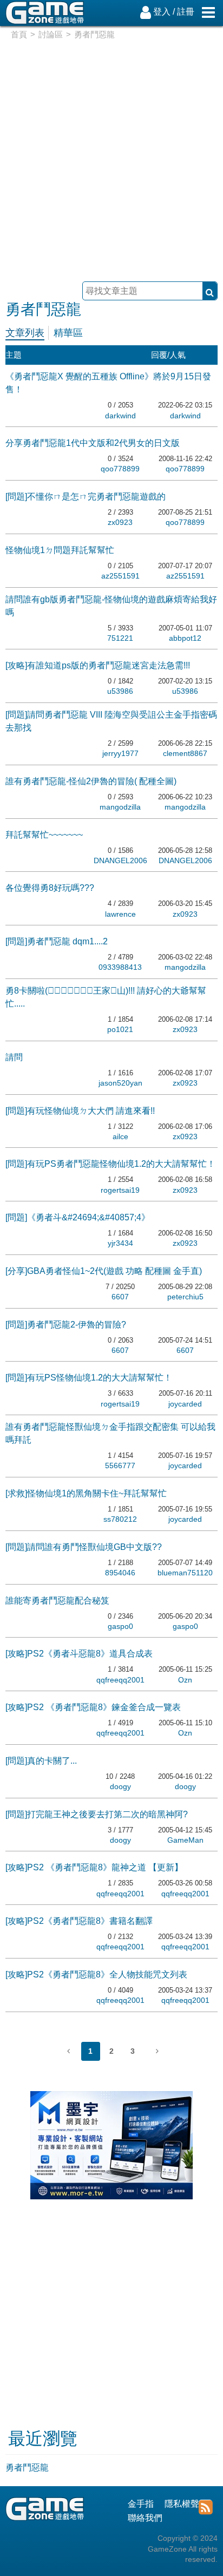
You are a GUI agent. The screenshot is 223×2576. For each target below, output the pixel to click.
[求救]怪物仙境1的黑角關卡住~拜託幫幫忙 (86, 1493)
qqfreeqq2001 (120, 1680)
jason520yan (120, 1083)
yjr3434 (120, 1243)
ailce (120, 1136)
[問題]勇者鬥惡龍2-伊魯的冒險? (66, 1325)
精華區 (68, 333)
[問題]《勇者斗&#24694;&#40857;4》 (78, 1217)
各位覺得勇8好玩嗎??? (50, 888)
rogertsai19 (120, 1190)
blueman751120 (185, 1573)
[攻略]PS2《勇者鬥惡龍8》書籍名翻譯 (79, 1921)
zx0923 (120, 522)
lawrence (120, 914)
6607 (120, 1297)
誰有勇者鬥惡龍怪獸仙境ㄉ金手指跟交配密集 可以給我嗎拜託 (110, 1433)
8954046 (120, 1573)
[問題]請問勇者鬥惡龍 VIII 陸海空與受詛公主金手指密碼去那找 (111, 721)
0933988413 (120, 967)
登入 (162, 12)
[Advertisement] (111, 157)
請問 (14, 1057)
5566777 (120, 1466)
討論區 (51, 34)
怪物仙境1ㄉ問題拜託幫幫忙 (60, 550)
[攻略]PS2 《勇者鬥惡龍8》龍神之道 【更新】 (94, 1867)
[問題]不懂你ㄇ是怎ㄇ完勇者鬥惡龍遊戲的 (86, 497)
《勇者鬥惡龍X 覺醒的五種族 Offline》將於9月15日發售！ (108, 383)
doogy (120, 1786)
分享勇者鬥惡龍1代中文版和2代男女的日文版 (93, 443)
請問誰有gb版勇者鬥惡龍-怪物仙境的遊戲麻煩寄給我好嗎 (111, 606)
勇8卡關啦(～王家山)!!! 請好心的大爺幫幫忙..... (106, 997)
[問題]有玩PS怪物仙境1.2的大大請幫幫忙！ (89, 1378)
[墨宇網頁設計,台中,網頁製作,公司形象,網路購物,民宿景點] (111, 2196)
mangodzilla (120, 807)
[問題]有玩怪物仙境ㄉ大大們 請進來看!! (80, 1111)
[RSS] (205, 2506)
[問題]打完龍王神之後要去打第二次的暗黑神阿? (97, 1814)
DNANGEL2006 (120, 860)
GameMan (185, 1840)
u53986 (120, 691)
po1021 (120, 1029)
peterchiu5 (185, 1297)
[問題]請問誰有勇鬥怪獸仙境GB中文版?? (84, 1547)
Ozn (185, 1680)
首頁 (19, 34)
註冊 (186, 12)
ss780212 (120, 1519)
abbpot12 (185, 638)
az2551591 (120, 576)
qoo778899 (120, 469)
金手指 (141, 2504)
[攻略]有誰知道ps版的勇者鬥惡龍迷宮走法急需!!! (98, 665)
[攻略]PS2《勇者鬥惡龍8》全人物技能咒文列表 (96, 1974)
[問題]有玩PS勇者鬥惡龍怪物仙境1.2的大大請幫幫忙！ (110, 1164)
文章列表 (25, 333)
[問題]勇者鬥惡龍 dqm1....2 (57, 941)
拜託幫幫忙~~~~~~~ (44, 835)
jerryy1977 (120, 753)
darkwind (120, 416)
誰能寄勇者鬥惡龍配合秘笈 (57, 1601)
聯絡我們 (145, 2518)
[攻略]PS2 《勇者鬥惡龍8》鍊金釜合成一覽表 (93, 1707)
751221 (120, 638)
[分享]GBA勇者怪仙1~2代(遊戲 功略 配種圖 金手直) (104, 1271)
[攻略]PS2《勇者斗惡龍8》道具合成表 (79, 1654)
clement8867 (185, 753)
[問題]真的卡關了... (41, 1761)
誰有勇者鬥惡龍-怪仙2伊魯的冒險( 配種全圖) (91, 781)
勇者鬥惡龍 (27, 2467)
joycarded (185, 1404)
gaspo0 (120, 1626)
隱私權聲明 (186, 2504)
